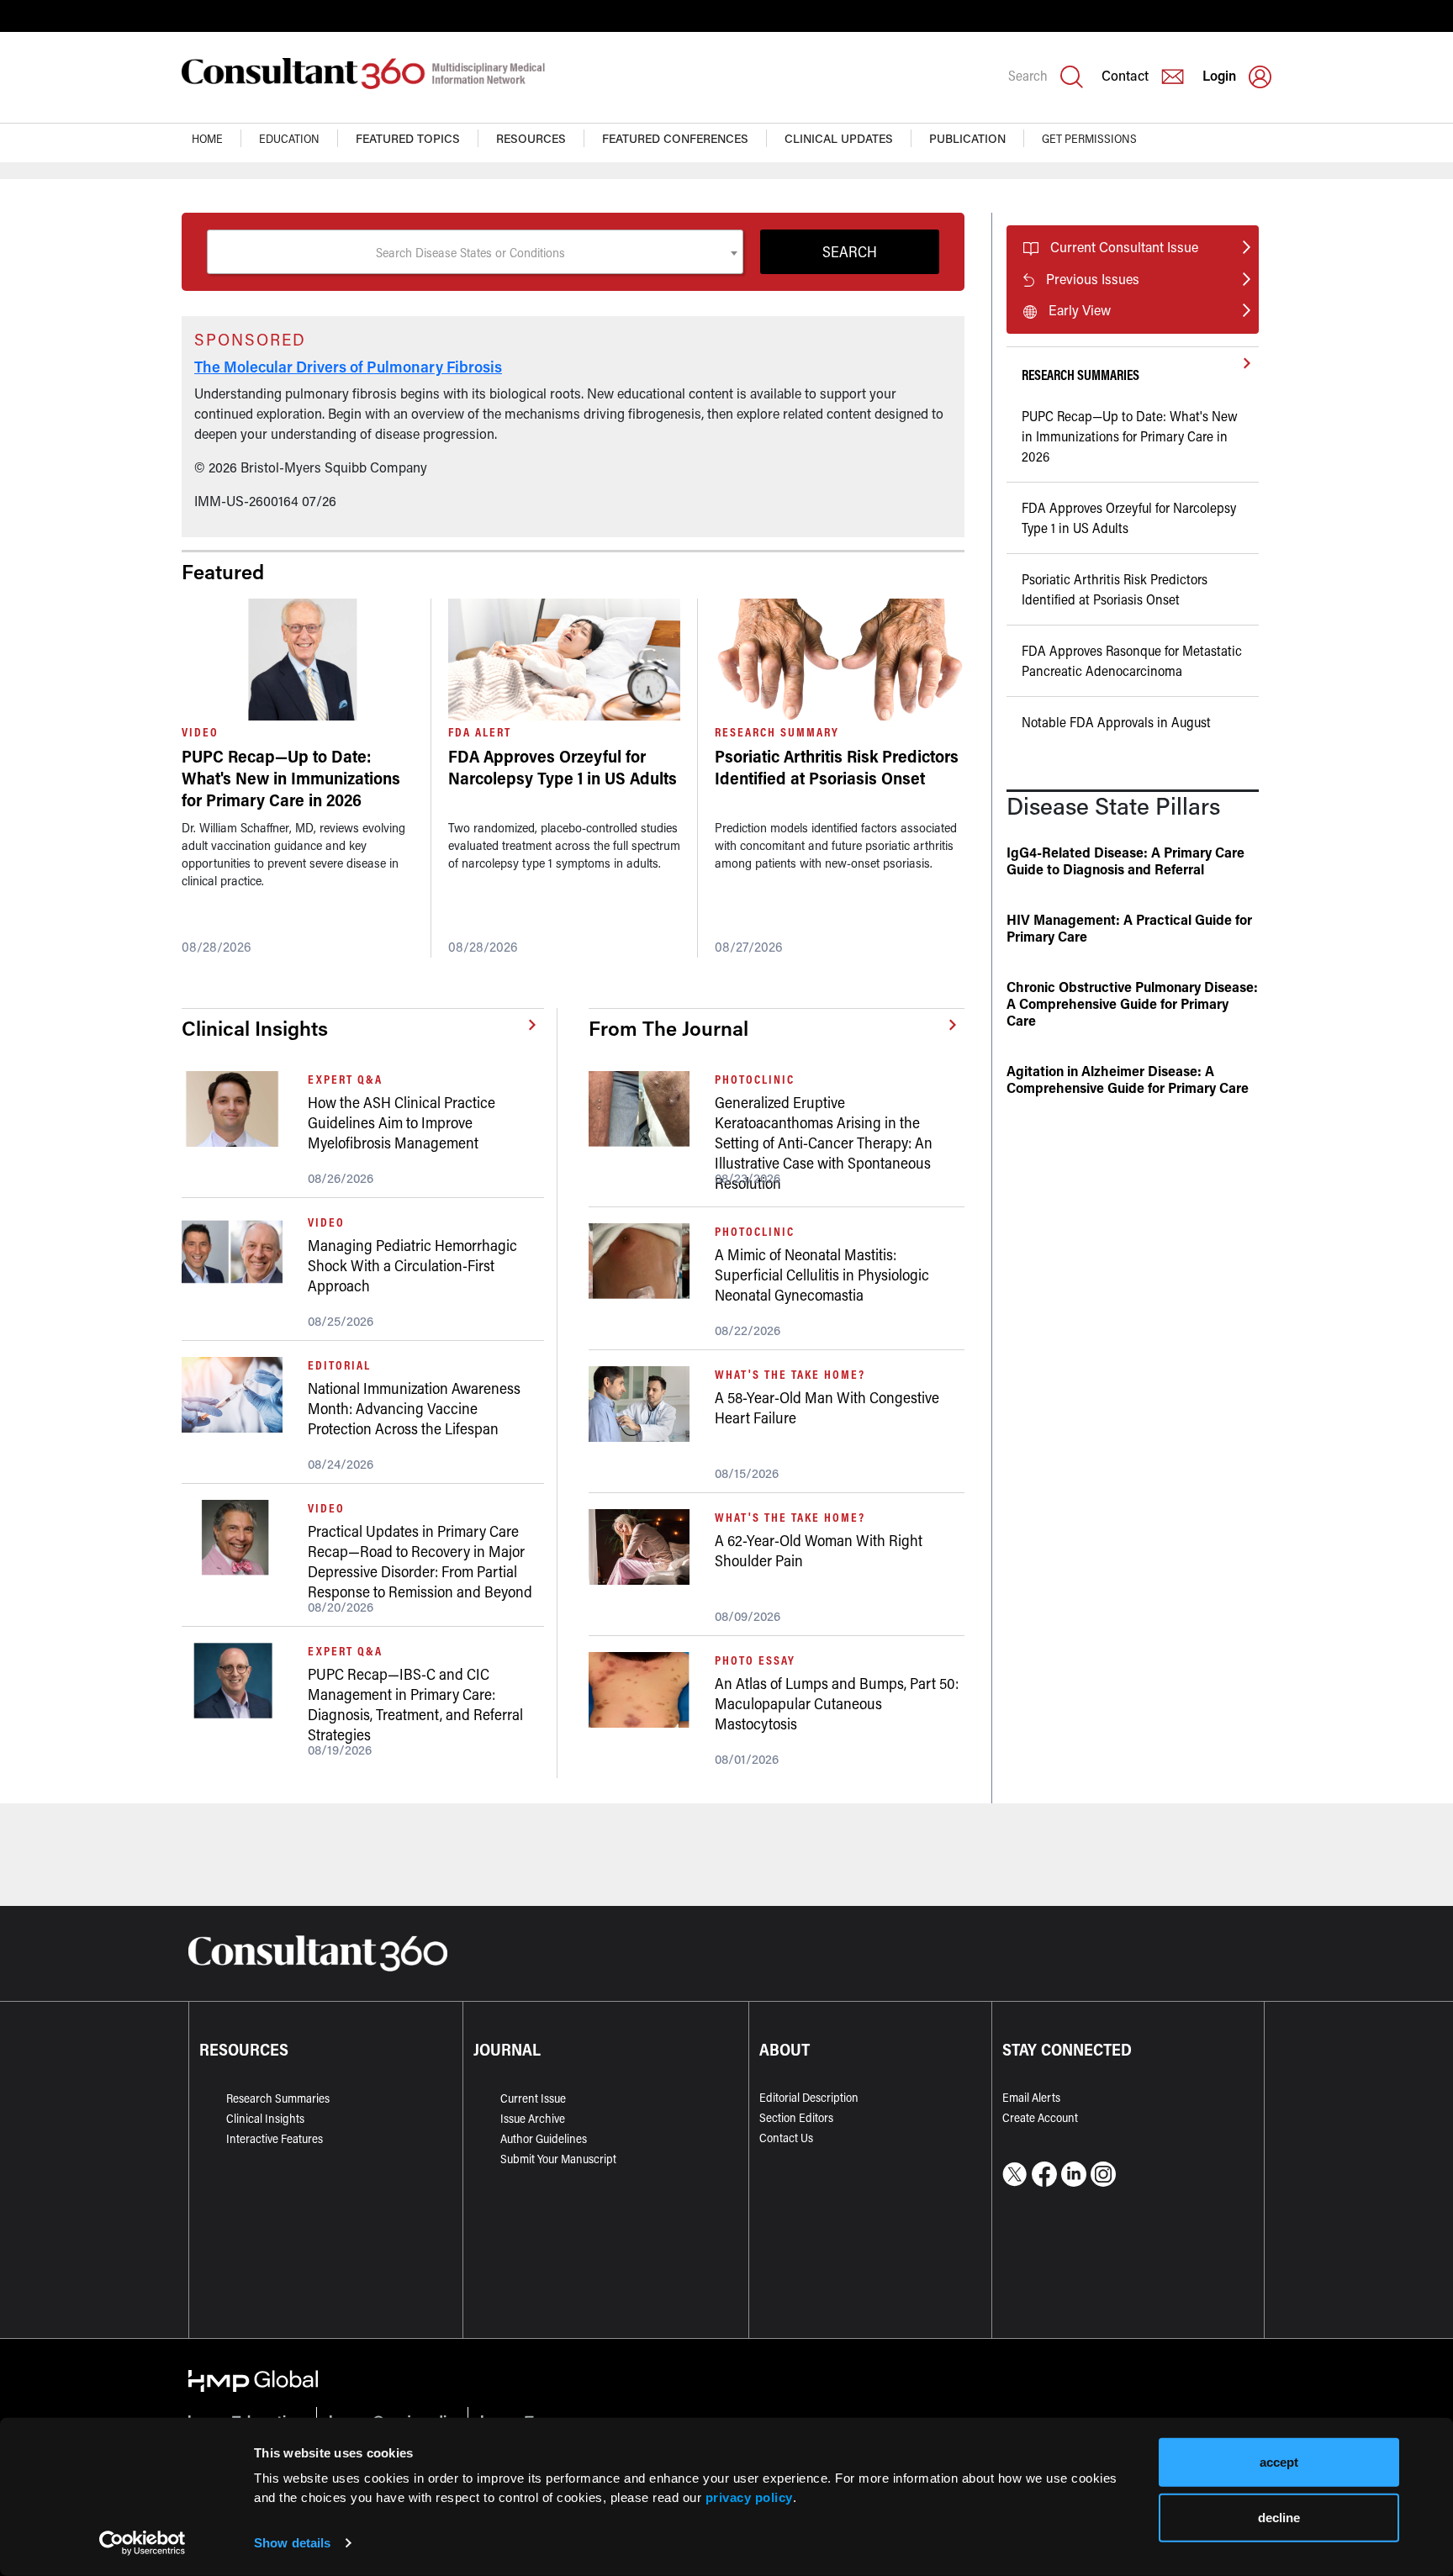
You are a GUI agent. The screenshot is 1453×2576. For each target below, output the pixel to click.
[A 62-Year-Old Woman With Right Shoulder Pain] (645, 1547)
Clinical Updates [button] (839, 138)
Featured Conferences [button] (675, 138)
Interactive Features (275, 2138)
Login (1219, 75)
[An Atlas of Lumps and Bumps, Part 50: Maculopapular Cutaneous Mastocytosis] (645, 1690)
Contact (1125, 75)
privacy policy (749, 2497)
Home (207, 138)
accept (1279, 2462)
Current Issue (533, 2098)
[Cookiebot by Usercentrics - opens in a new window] (143, 2543)
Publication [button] (967, 138)
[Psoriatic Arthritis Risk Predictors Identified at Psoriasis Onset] (840, 660)
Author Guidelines (544, 2138)
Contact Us (786, 2138)
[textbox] (475, 252)
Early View (1080, 310)
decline (1279, 2517)
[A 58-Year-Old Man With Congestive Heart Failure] (645, 1404)
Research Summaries (278, 2098)
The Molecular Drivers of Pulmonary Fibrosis (348, 367)
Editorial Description (809, 2097)
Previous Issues (1093, 279)
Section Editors (796, 2117)
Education (289, 138)
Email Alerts (1031, 2097)
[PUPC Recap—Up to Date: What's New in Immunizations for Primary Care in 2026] (298, 660)
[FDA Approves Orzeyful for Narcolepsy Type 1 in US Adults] (564, 660)
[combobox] (475, 252)
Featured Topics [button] (408, 138)
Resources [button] (531, 138)
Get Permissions (1089, 138)
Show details (292, 2543)
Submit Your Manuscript (558, 2159)
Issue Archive (533, 2118)
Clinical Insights (265, 2118)
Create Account (1040, 2117)
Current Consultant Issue (1124, 247)
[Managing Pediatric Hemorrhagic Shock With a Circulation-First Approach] (238, 1252)
